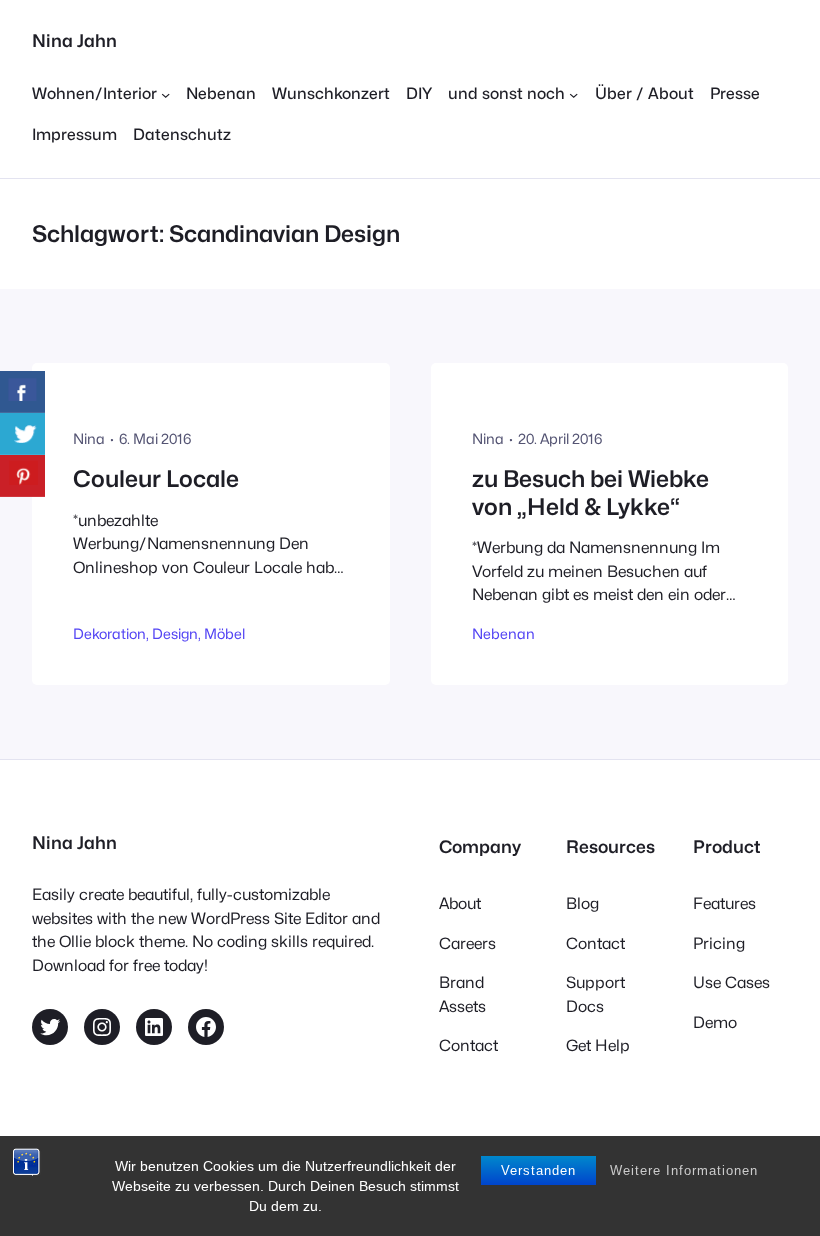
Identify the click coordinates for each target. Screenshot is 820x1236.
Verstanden (538, 1170)
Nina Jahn (74, 40)
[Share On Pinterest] (22, 476)
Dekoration (109, 633)
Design (175, 633)
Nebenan (503, 633)
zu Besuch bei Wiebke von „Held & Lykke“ (590, 492)
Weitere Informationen (684, 1170)
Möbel (224, 633)
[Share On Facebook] (22, 392)
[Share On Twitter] (22, 434)
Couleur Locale (156, 478)
